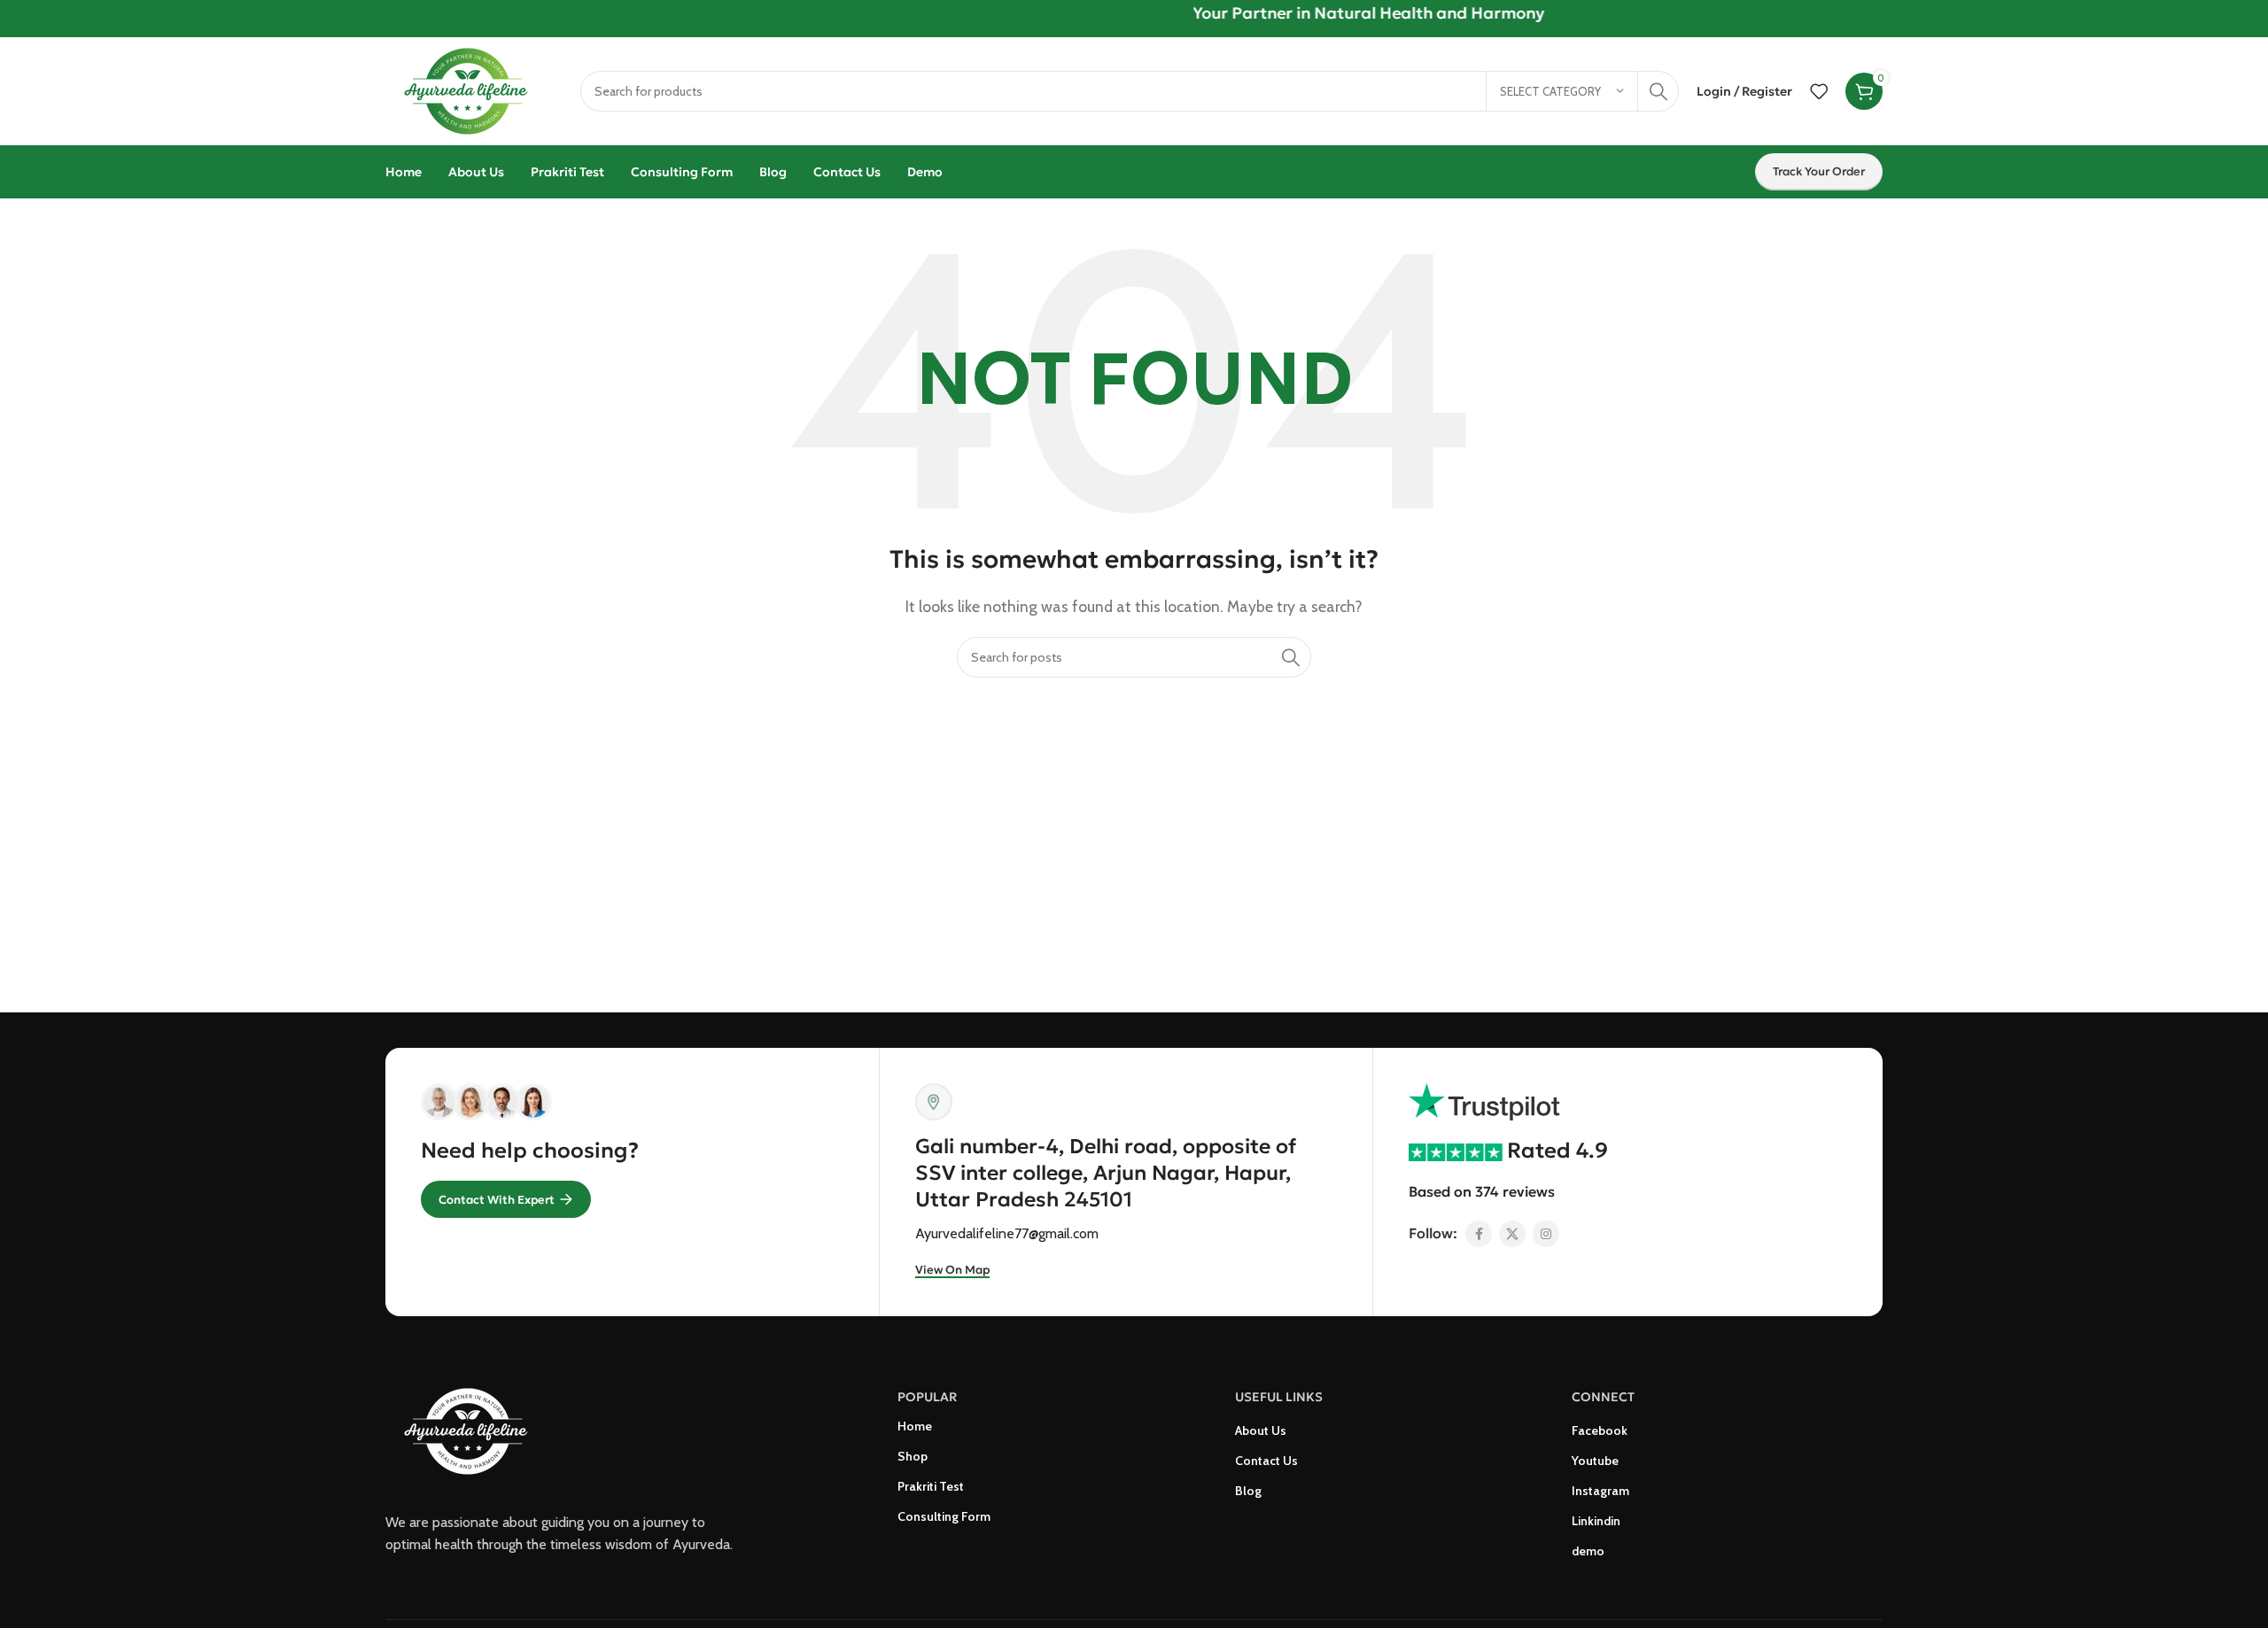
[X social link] (1512, 1234)
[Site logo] (474, 90)
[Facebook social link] (1479, 1234)
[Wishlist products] (1819, 91)
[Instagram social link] (1546, 1234)
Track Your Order (1819, 171)
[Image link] (474, 1430)
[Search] (1658, 91)
